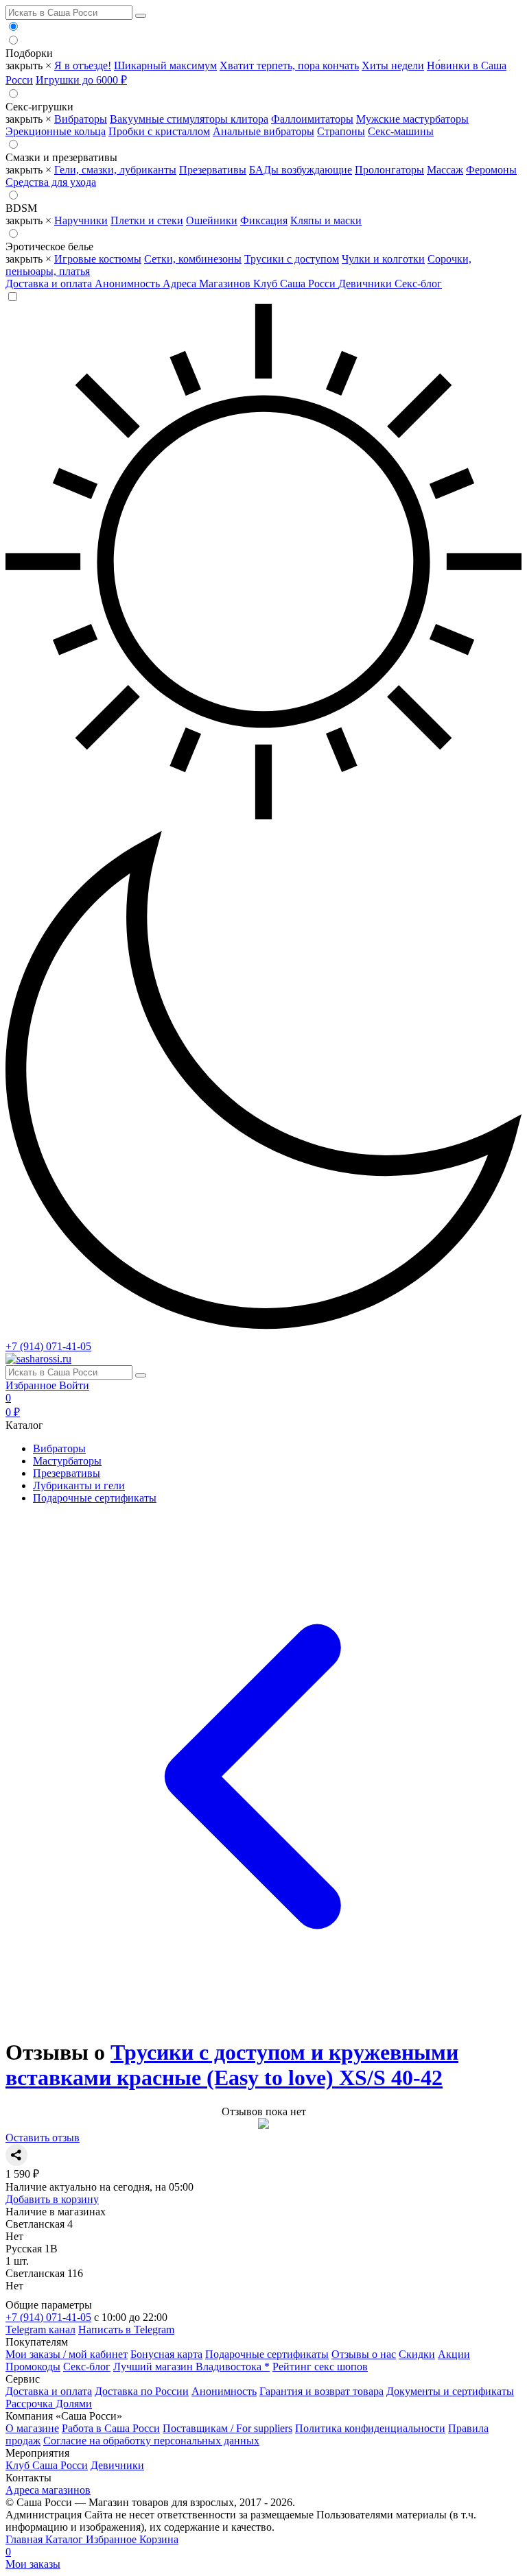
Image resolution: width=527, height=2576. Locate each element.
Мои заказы (33, 2564)
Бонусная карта (166, 2354)
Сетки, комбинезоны (193, 259)
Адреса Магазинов (208, 284)
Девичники (366, 284)
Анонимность (129, 284)
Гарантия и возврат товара (321, 2391)
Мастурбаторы (67, 1461)
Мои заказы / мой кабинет (67, 2354)
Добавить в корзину (52, 2199)
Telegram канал (40, 2330)
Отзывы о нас (364, 2354)
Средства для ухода (51, 182)
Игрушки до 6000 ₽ (81, 80)
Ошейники (212, 220)
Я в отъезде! (83, 65)
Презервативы (213, 170)
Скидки (417, 2354)
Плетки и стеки (147, 220)
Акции (454, 2354)
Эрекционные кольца (56, 131)
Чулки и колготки (383, 259)
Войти (74, 1385)
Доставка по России (142, 2391)
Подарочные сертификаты (95, 1498)
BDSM (21, 208)
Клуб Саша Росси (296, 284)
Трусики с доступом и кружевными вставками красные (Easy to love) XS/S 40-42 (232, 2065)
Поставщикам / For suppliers (227, 2428)
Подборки (29, 53)
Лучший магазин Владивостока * (191, 2367)
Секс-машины (401, 131)
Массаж (445, 170)
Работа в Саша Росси (111, 2428)
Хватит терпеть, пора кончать (289, 65)
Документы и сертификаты (450, 2391)
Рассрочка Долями (49, 2404)
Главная (25, 2539)
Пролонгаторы (389, 170)
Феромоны (491, 170)
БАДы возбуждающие (301, 170)
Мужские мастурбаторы (412, 119)
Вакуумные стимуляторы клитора (189, 119)
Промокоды (33, 2367)
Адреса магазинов (48, 2490)
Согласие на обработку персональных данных (151, 2441)
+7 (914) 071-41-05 (48, 1346)
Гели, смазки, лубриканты (115, 170)
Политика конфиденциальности (370, 2428)
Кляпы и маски (326, 220)
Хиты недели (393, 65)
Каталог (66, 2539)
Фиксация (264, 220)
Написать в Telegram (126, 2330)
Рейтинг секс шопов (320, 2367)
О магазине (32, 2428)
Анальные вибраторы (263, 131)
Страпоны (341, 131)
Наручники (81, 220)
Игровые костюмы (98, 259)
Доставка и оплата (50, 284)
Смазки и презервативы (61, 157)
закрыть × (28, 65)
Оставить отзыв (43, 2138)
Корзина (92, 2545)
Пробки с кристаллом (159, 131)
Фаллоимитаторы (312, 119)
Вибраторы (81, 119)
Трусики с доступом (292, 259)
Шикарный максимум (165, 65)
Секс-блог (418, 284)
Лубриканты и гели (79, 1485)
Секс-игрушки (39, 107)
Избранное (32, 1385)
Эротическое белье (49, 246)
